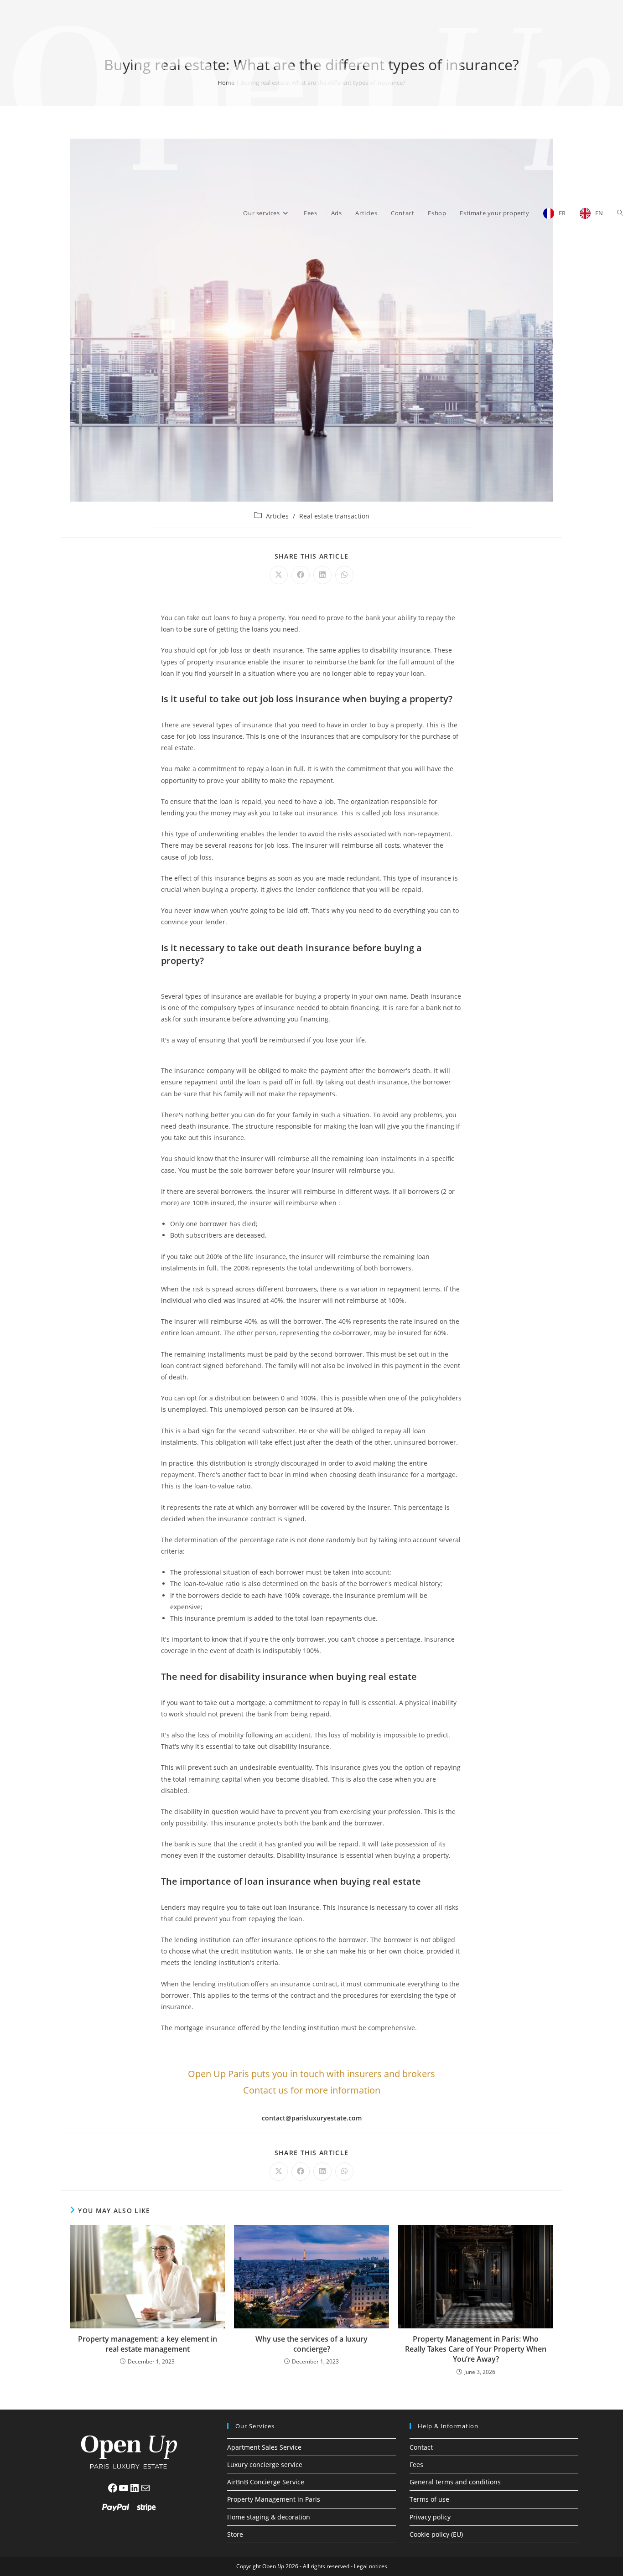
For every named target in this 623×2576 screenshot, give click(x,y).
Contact (421, 2447)
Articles (277, 516)
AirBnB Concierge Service (266, 2482)
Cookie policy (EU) (436, 2534)
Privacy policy (430, 2517)
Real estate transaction (334, 516)
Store (235, 2534)
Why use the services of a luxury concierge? (311, 2344)
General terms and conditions (455, 2482)
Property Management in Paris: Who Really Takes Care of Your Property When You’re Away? (476, 2349)
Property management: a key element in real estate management (148, 2344)
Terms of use (429, 2499)
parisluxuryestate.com (327, 2118)
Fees (416, 2465)
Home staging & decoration (269, 2517)
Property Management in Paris (274, 2499)
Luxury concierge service (265, 2465)
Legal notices (371, 2566)
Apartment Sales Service (264, 2447)
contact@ (277, 2118)
